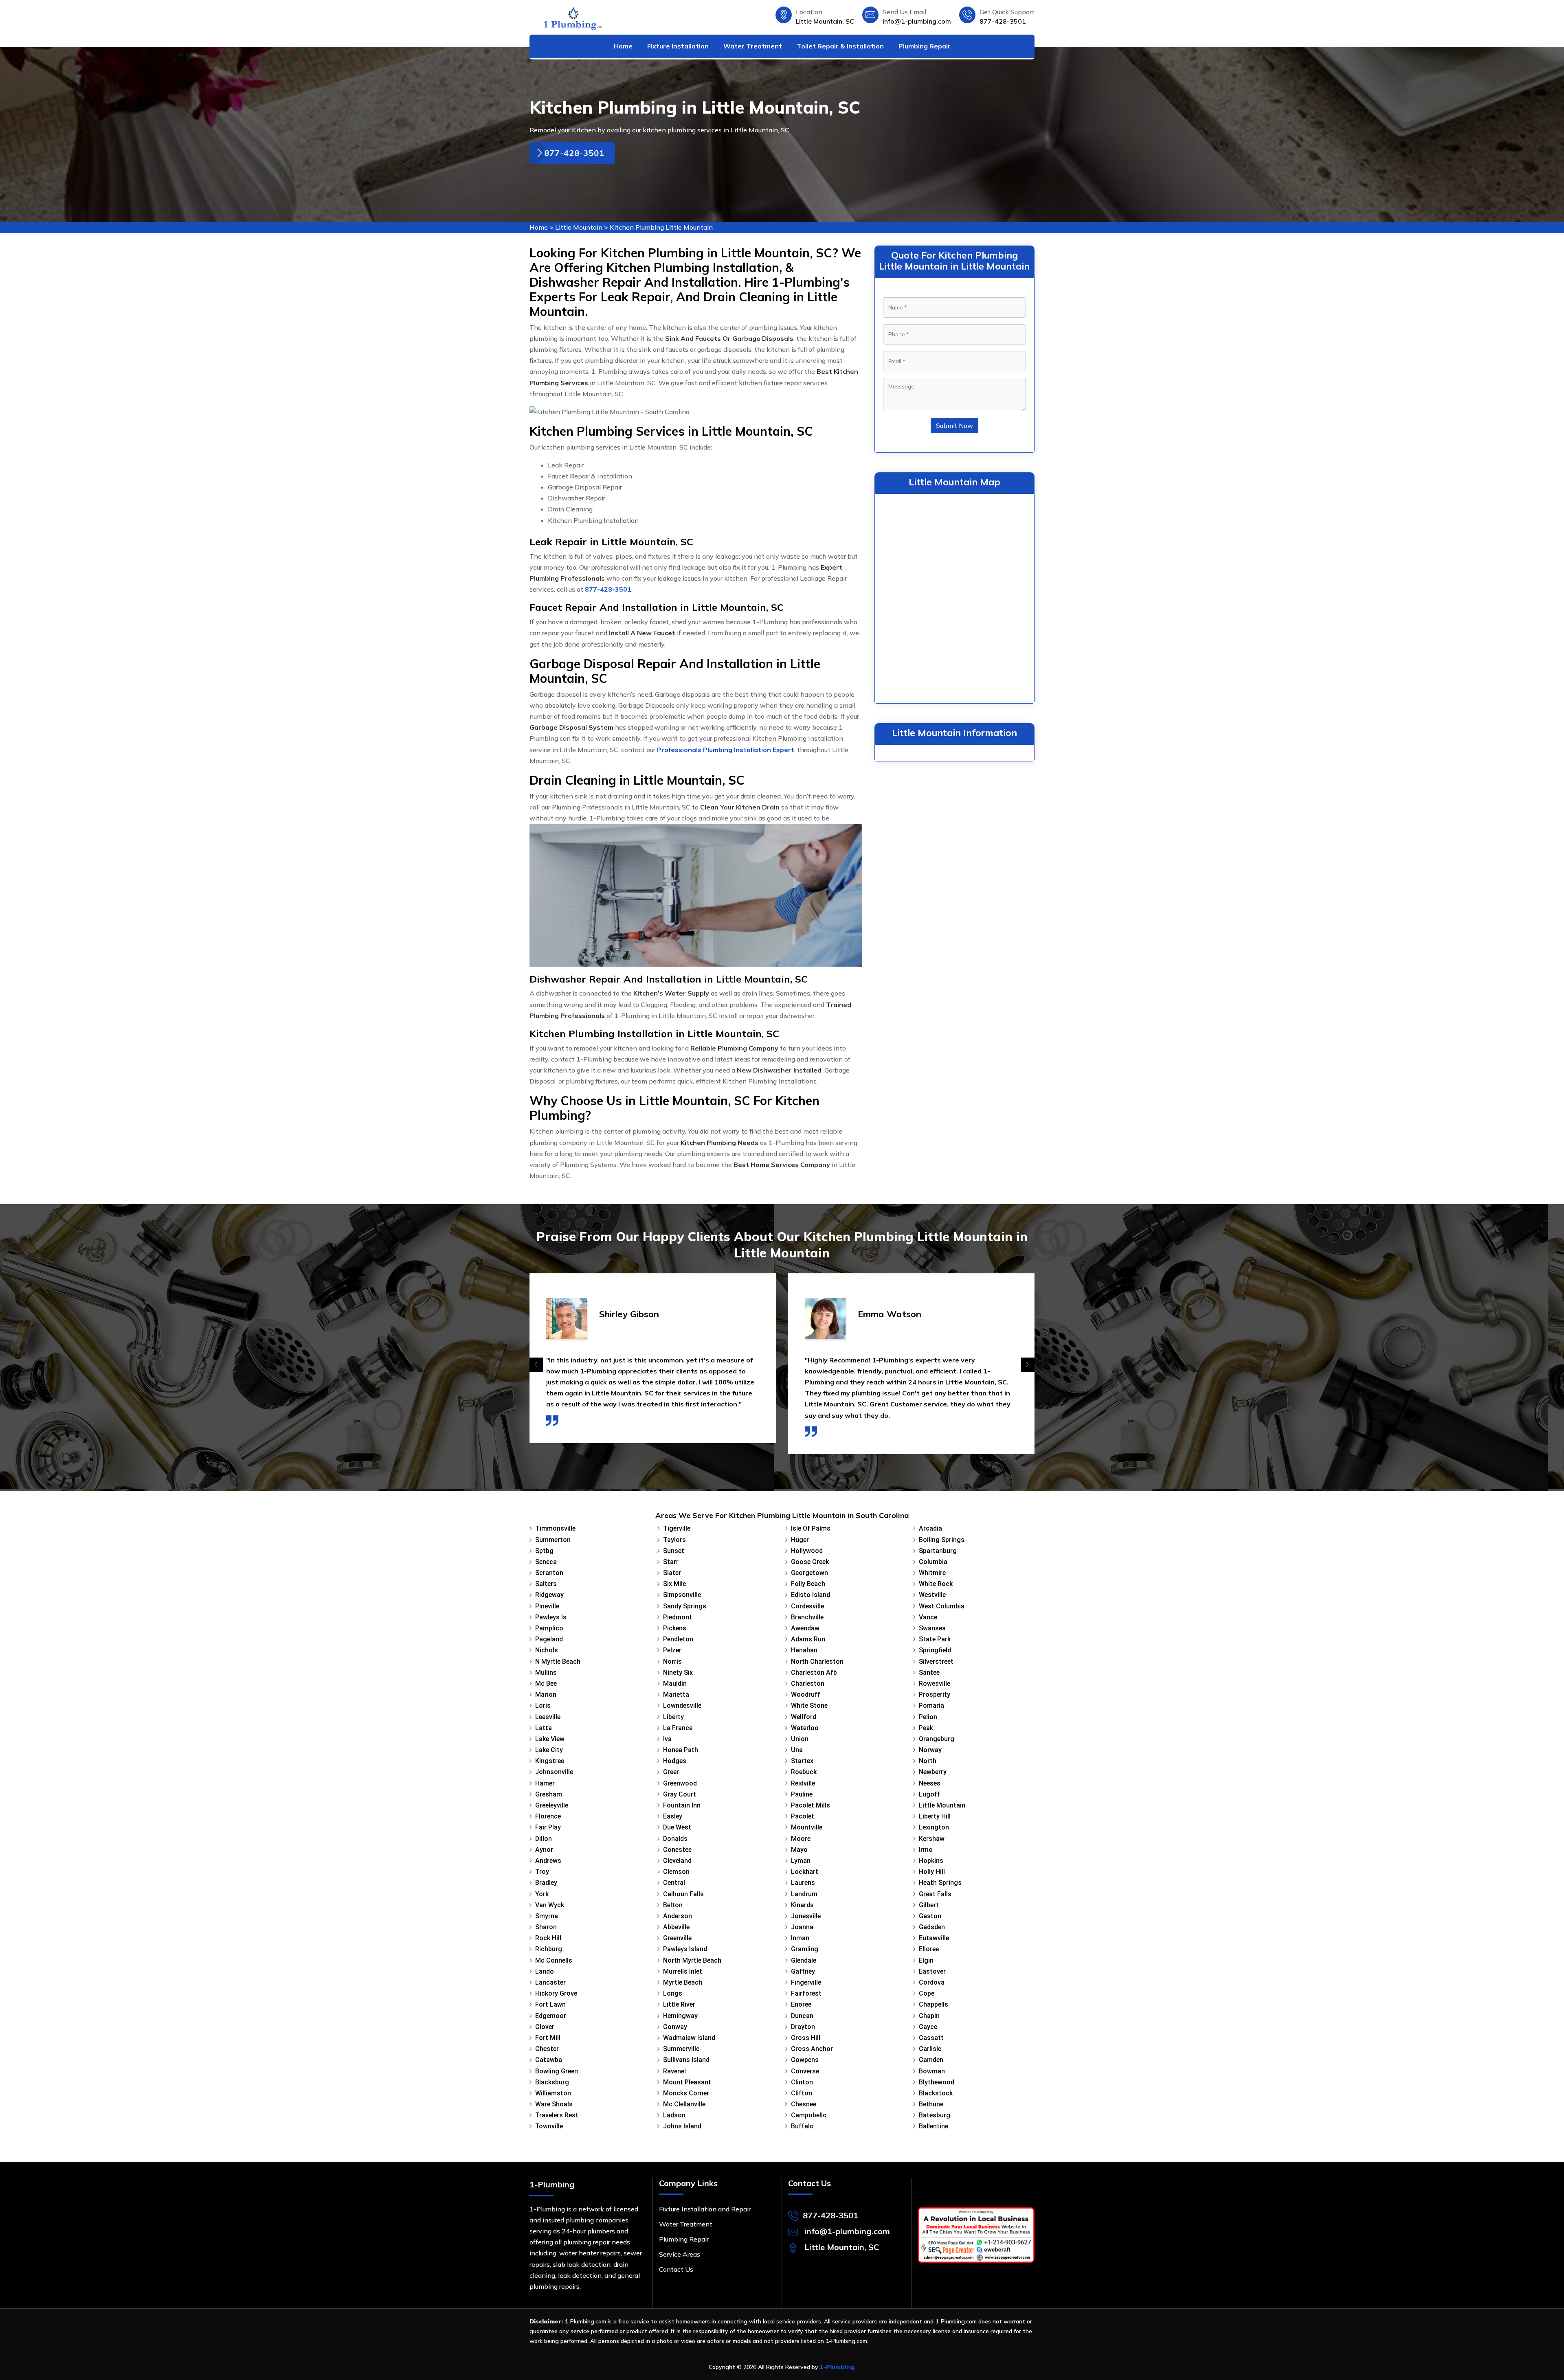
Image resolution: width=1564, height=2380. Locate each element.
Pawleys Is (551, 1617)
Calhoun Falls (683, 1894)
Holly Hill (932, 1872)
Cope (927, 1993)
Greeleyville (552, 1805)
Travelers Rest (557, 2115)
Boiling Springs (942, 1540)
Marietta (676, 1695)
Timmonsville (555, 1528)
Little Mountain (579, 227)
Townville (549, 2126)
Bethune (931, 2104)
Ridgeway (549, 1595)
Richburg (549, 1949)
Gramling (805, 1949)
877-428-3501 (1003, 21)
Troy (542, 1872)
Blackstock (936, 2093)
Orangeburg (937, 1739)
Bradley (546, 1883)
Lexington (934, 1827)
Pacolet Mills (811, 1805)
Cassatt (931, 2038)
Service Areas (680, 2254)
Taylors (674, 1540)
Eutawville (934, 1938)
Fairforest (806, 1993)
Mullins (546, 1673)
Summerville (681, 2049)
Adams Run (808, 1639)
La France (678, 1728)
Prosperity (935, 1695)
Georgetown (809, 1573)
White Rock (936, 1584)
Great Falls (935, 1894)
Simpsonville (682, 1595)
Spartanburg (938, 1551)
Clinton (802, 2082)
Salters (546, 1584)
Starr (671, 1562)
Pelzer (672, 1650)
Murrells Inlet (683, 1971)
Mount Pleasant (687, 2082)
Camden (931, 2060)
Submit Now (954, 426)
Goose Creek (810, 1562)
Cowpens (805, 2060)
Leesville (548, 1717)
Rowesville (935, 1684)
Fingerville (806, 1982)
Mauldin (675, 1684)
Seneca (546, 1562)
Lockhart (805, 1872)
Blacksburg (552, 2082)
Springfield (935, 1650)
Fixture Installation (678, 46)
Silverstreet (936, 1662)
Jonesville (806, 1916)
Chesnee (804, 2104)
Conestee (677, 1850)
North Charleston (817, 1662)
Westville (932, 1595)
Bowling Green (557, 2071)
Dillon (544, 1839)
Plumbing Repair (925, 46)
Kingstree (550, 1761)
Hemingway (680, 2016)
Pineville (547, 1606)
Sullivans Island (686, 2060)
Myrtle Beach (683, 1982)
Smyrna (547, 1916)
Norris (672, 1662)
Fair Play (548, 1827)
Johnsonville (554, 1772)
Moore (801, 1839)
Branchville (807, 1617)
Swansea (932, 1628)
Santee (929, 1673)
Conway (675, 2027)
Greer (671, 1772)
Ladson (674, 2115)
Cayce (928, 2027)
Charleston (808, 1684)
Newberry (933, 1772)
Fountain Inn (682, 1805)
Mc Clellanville (684, 2104)
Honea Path (681, 1750)
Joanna (802, 1927)
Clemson (676, 1872)
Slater (672, 1573)
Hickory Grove (556, 1993)
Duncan (802, 2016)
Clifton (802, 2093)
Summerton (553, 1540)
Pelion (928, 1717)
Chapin (929, 2016)
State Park (935, 1639)
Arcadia (930, 1528)
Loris (543, 1705)
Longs (673, 1993)
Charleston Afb (814, 1673)
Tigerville (677, 1528)
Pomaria (931, 1705)
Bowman (932, 2071)
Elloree (929, 1949)
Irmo (926, 1850)
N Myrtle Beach (558, 1662)
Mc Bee (546, 1684)
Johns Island (682, 2126)
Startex (802, 1761)
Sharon (546, 1927)
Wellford (804, 1717)
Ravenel (674, 2071)
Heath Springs (940, 1883)
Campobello (809, 2115)
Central (674, 1883)
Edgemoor (551, 2016)
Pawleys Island (685, 1949)
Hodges (675, 1761)
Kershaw (932, 1839)
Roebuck (804, 1772)
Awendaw (805, 1628)
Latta (544, 1728)
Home (623, 46)
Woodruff (806, 1695)
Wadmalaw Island (689, 2038)
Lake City (549, 1750)
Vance (928, 1617)
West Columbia (942, 1606)
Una (797, 1750)
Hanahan (804, 1650)
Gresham (549, 1794)
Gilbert (929, 1905)
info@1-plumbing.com (917, 21)
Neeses (930, 1783)
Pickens (675, 1628)
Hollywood (807, 1551)
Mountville (807, 1827)
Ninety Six (678, 1673)
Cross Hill (806, 2038)
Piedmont (678, 1617)
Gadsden (932, 1927)
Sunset (674, 1551)
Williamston (553, 2093)
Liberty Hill (935, 1816)
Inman (800, 1938)
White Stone (809, 1705)
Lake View (550, 1739)
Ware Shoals (554, 2104)
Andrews (548, 1861)
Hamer (545, 1783)
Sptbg (544, 1551)
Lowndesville (682, 1705)
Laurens (803, 1883)
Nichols (547, 1650)
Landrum (804, 1894)
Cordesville (807, 1606)
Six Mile (674, 1584)
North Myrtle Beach (692, 1960)
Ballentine (934, 2126)
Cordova (932, 1982)
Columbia (933, 1562)
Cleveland (677, 1861)
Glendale (804, 1960)
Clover (545, 2027)
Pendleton (678, 1639)
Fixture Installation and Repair (705, 2209)
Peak (926, 1728)
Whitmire (932, 1573)
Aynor (544, 1850)
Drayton (803, 2027)
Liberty (673, 1717)
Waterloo (805, 1728)
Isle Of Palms (811, 1528)
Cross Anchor (812, 2049)
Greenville (677, 1938)
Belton (673, 1905)
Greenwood (680, 1783)
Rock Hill (548, 1938)
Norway (930, 1750)
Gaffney (803, 1971)
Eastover (932, 1971)
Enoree (801, 2004)
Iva (667, 1739)
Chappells (934, 2004)
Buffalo (802, 2126)
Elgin (926, 1960)
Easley (673, 1816)
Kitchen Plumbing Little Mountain (661, 227)
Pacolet (803, 1816)
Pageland (549, 1639)
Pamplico (549, 1628)
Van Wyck (550, 1905)
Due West (677, 1827)
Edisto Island (811, 1595)
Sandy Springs (685, 1606)
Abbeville (676, 1927)
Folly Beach (808, 1584)
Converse (805, 2071)
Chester (547, 2049)
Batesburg (935, 2115)
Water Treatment (753, 46)
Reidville (803, 1783)
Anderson (678, 1916)
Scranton (549, 1573)
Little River (679, 2004)
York (542, 1894)
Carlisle (930, 2049)
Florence (548, 1816)
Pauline (802, 1794)
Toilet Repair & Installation (840, 46)
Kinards (802, 1905)
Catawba (549, 2060)
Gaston (930, 1916)
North (928, 1761)
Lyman (801, 1861)
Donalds (675, 1839)
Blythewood (937, 2082)
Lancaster (550, 1982)
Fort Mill (548, 2038)
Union (800, 1739)
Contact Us (676, 2269)
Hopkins (931, 1861)
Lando (545, 1971)
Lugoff (929, 1794)
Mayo (799, 1850)
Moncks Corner (686, 2093)
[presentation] (536, 1365)
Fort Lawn (550, 2004)
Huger (800, 1540)
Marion (546, 1695)
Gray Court (680, 1794)
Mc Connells (554, 1960)
